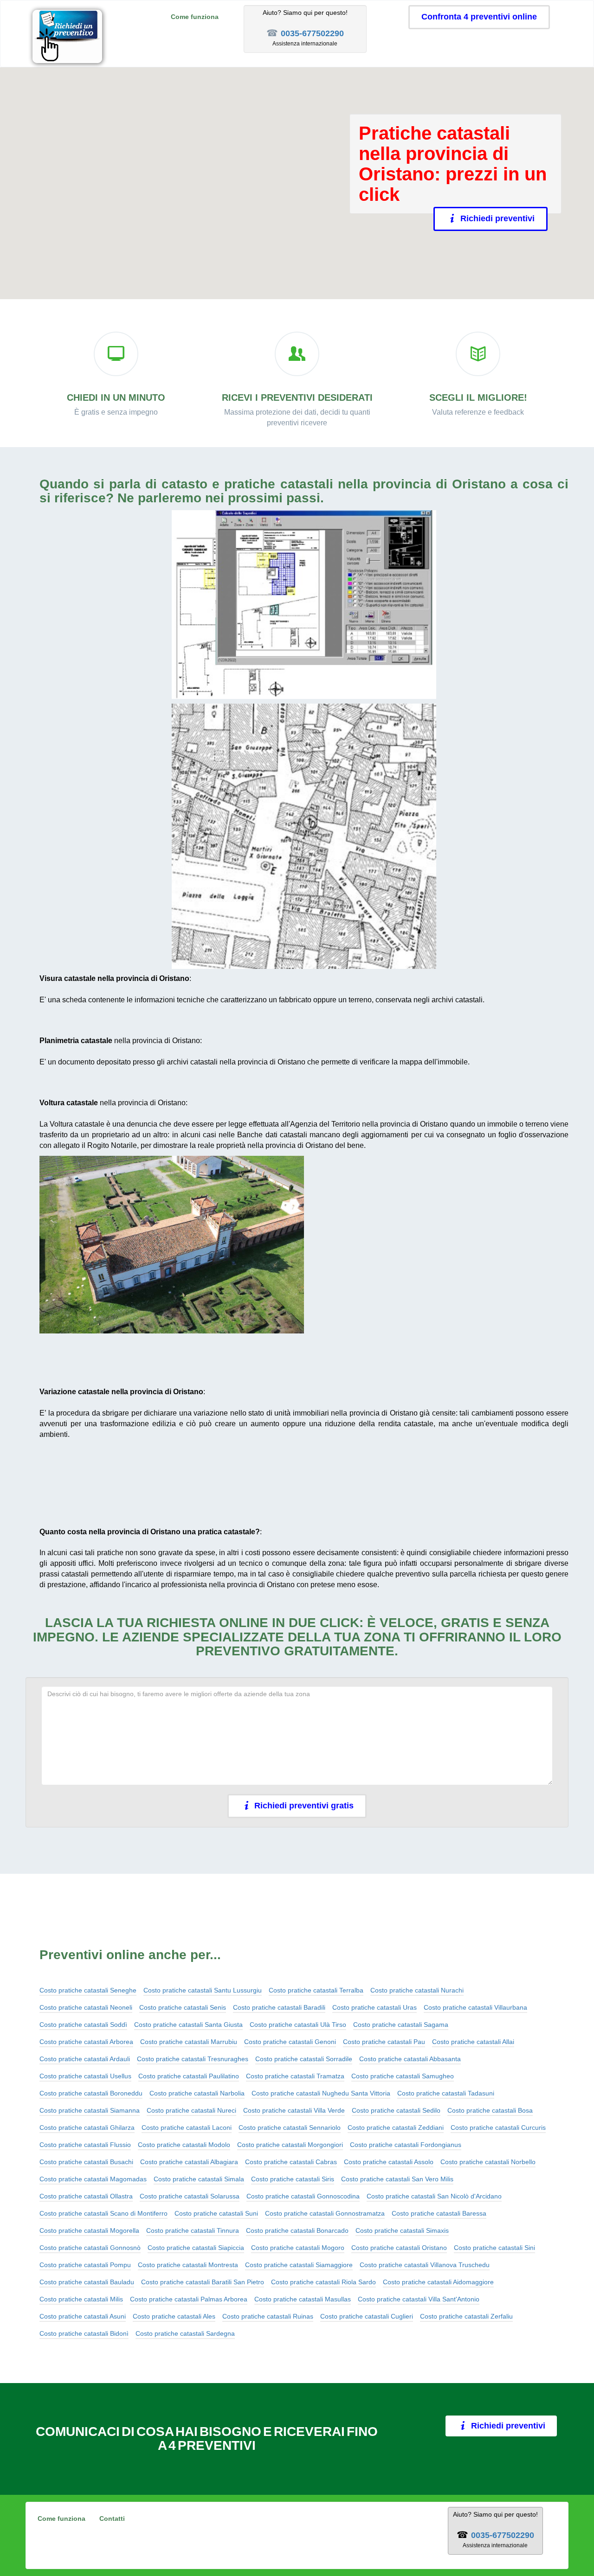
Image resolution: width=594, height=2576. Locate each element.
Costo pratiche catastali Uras (374, 2007)
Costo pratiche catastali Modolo (184, 2145)
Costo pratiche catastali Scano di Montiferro (103, 2213)
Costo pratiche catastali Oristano (399, 2248)
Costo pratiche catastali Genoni (290, 2042)
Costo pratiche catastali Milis (81, 2299)
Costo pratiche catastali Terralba (316, 1990)
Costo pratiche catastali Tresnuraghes (193, 2059)
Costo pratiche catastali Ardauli (85, 2059)
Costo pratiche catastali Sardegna (185, 2333)
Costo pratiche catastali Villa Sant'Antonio (419, 2299)
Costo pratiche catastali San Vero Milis (397, 2179)
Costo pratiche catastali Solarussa (190, 2196)
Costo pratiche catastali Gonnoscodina (303, 2196)
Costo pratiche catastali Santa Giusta (188, 2025)
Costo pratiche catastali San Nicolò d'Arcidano (434, 2196)
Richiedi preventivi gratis (304, 1806)
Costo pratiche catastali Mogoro (298, 2248)
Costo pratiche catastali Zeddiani (396, 2127)
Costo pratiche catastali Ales (174, 2316)
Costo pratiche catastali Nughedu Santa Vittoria (321, 2093)
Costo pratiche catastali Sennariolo (290, 2127)
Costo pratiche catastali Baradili (279, 2007)
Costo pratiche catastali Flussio (85, 2145)
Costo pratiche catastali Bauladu (87, 2282)
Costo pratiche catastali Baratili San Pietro (203, 2282)
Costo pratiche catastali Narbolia (197, 2093)
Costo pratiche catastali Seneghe (88, 1990)
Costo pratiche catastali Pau (384, 2042)
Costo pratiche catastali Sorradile (304, 2059)
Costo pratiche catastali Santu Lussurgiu (203, 1990)
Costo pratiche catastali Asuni (83, 2316)
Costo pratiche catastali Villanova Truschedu (425, 2265)
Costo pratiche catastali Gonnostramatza (325, 2213)
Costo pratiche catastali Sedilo (396, 2110)
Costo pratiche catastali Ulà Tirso (298, 2025)
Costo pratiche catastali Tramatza (295, 2076)
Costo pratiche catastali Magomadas (93, 2179)
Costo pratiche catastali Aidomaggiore (438, 2282)
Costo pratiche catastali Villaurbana (475, 2007)
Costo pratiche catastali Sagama (401, 2025)
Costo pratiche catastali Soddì (83, 2025)
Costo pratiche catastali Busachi (86, 2162)
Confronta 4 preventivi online (479, 17)
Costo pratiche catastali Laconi (187, 2127)
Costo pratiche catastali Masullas (303, 2299)
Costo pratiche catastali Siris (293, 2179)
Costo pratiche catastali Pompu (85, 2265)
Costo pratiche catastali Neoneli (86, 2007)
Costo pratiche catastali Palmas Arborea (189, 2299)
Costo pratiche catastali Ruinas (268, 2316)
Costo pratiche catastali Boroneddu (91, 2093)
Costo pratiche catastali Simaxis (402, 2230)
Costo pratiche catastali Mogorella (89, 2230)
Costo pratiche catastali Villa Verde (294, 2110)
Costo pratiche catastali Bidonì (84, 2333)
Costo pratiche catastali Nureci (191, 2110)
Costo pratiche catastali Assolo (389, 2162)
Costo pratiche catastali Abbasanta (410, 2059)
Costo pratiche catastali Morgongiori (290, 2145)
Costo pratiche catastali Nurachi (417, 1990)
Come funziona (195, 17)
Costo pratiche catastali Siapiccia (196, 2248)
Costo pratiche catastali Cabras (291, 2162)
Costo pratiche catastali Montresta (188, 2265)
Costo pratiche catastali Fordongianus (406, 2145)
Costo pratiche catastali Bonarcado (297, 2230)
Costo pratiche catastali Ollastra (86, 2196)
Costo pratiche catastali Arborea (86, 2042)
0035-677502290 (312, 33)
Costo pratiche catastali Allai (473, 2042)
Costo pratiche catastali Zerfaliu (466, 2316)
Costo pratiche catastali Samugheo (403, 2076)
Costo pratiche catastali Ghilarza (87, 2127)
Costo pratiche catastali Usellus (85, 2076)
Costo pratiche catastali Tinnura (193, 2230)
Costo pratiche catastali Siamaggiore (299, 2265)
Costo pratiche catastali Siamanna (90, 2110)
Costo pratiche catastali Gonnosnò (90, 2248)
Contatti (112, 2518)
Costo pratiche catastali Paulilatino (189, 2076)
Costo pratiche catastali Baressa (439, 2213)
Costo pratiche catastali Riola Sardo (323, 2282)
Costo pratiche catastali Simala (199, 2179)
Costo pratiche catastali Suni (216, 2213)
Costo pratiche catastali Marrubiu (189, 2042)
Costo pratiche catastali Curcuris (498, 2127)
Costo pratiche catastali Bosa (490, 2110)
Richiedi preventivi (502, 218)
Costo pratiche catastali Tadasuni (446, 2093)
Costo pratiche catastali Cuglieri (367, 2316)
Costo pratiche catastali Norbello (488, 2162)
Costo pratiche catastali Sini (494, 2248)
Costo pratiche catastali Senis (183, 2007)
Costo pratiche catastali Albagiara (189, 2162)
